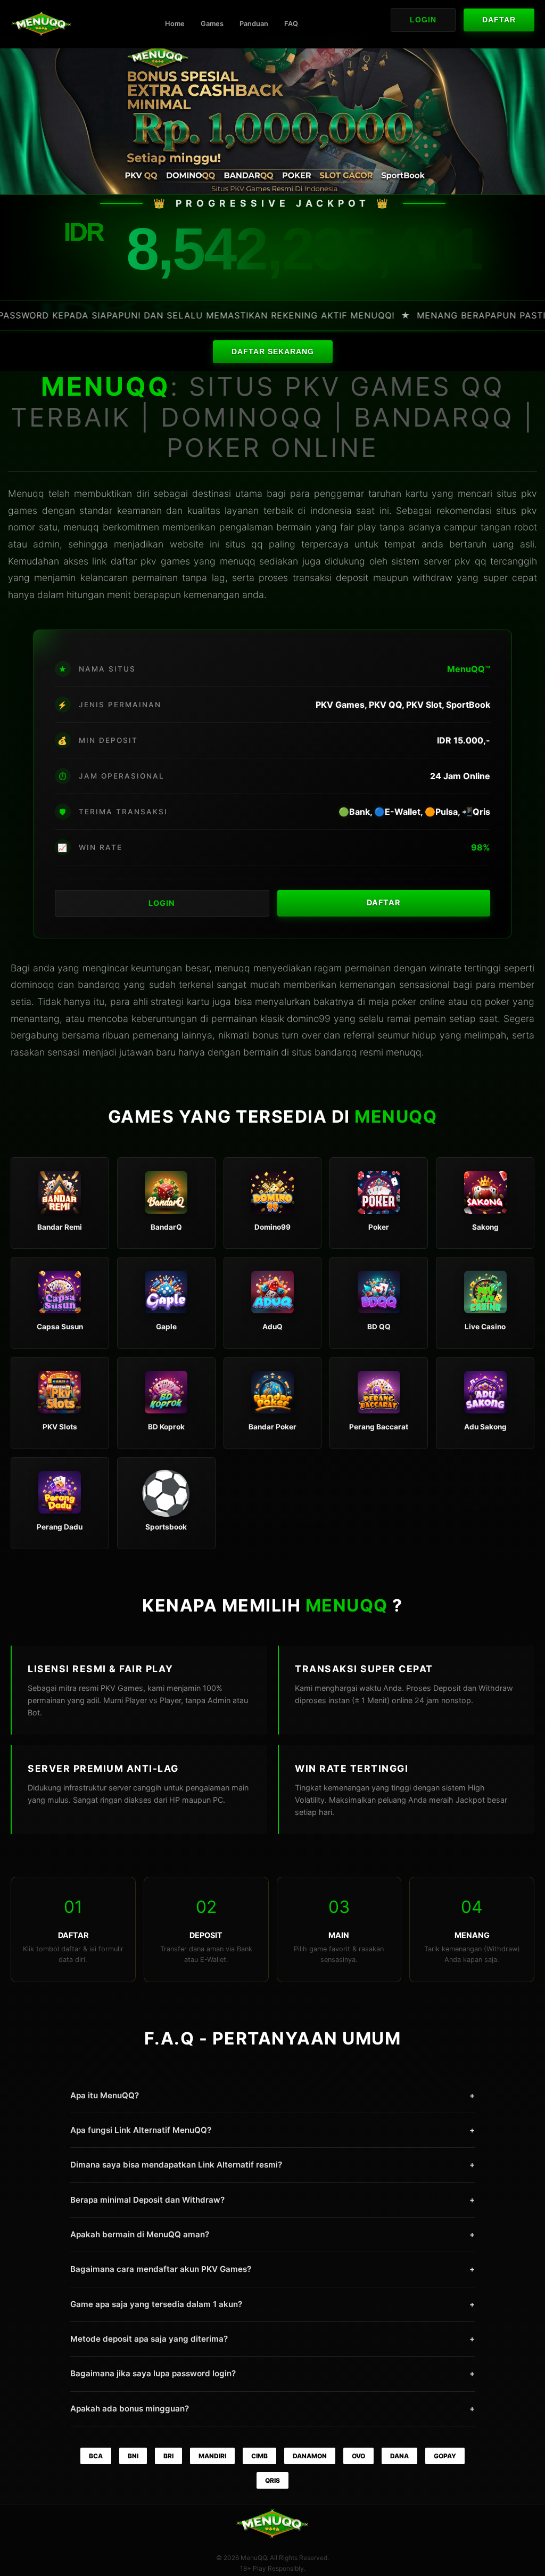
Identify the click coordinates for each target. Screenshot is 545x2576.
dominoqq (32, 984)
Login (423, 20)
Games (212, 24)
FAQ (291, 24)
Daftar (499, 20)
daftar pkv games (150, 561)
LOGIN (162, 903)
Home (175, 24)
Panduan (254, 24)
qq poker (490, 1001)
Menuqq (26, 493)
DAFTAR (383, 902)
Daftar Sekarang (273, 352)
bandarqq (336, 1052)
